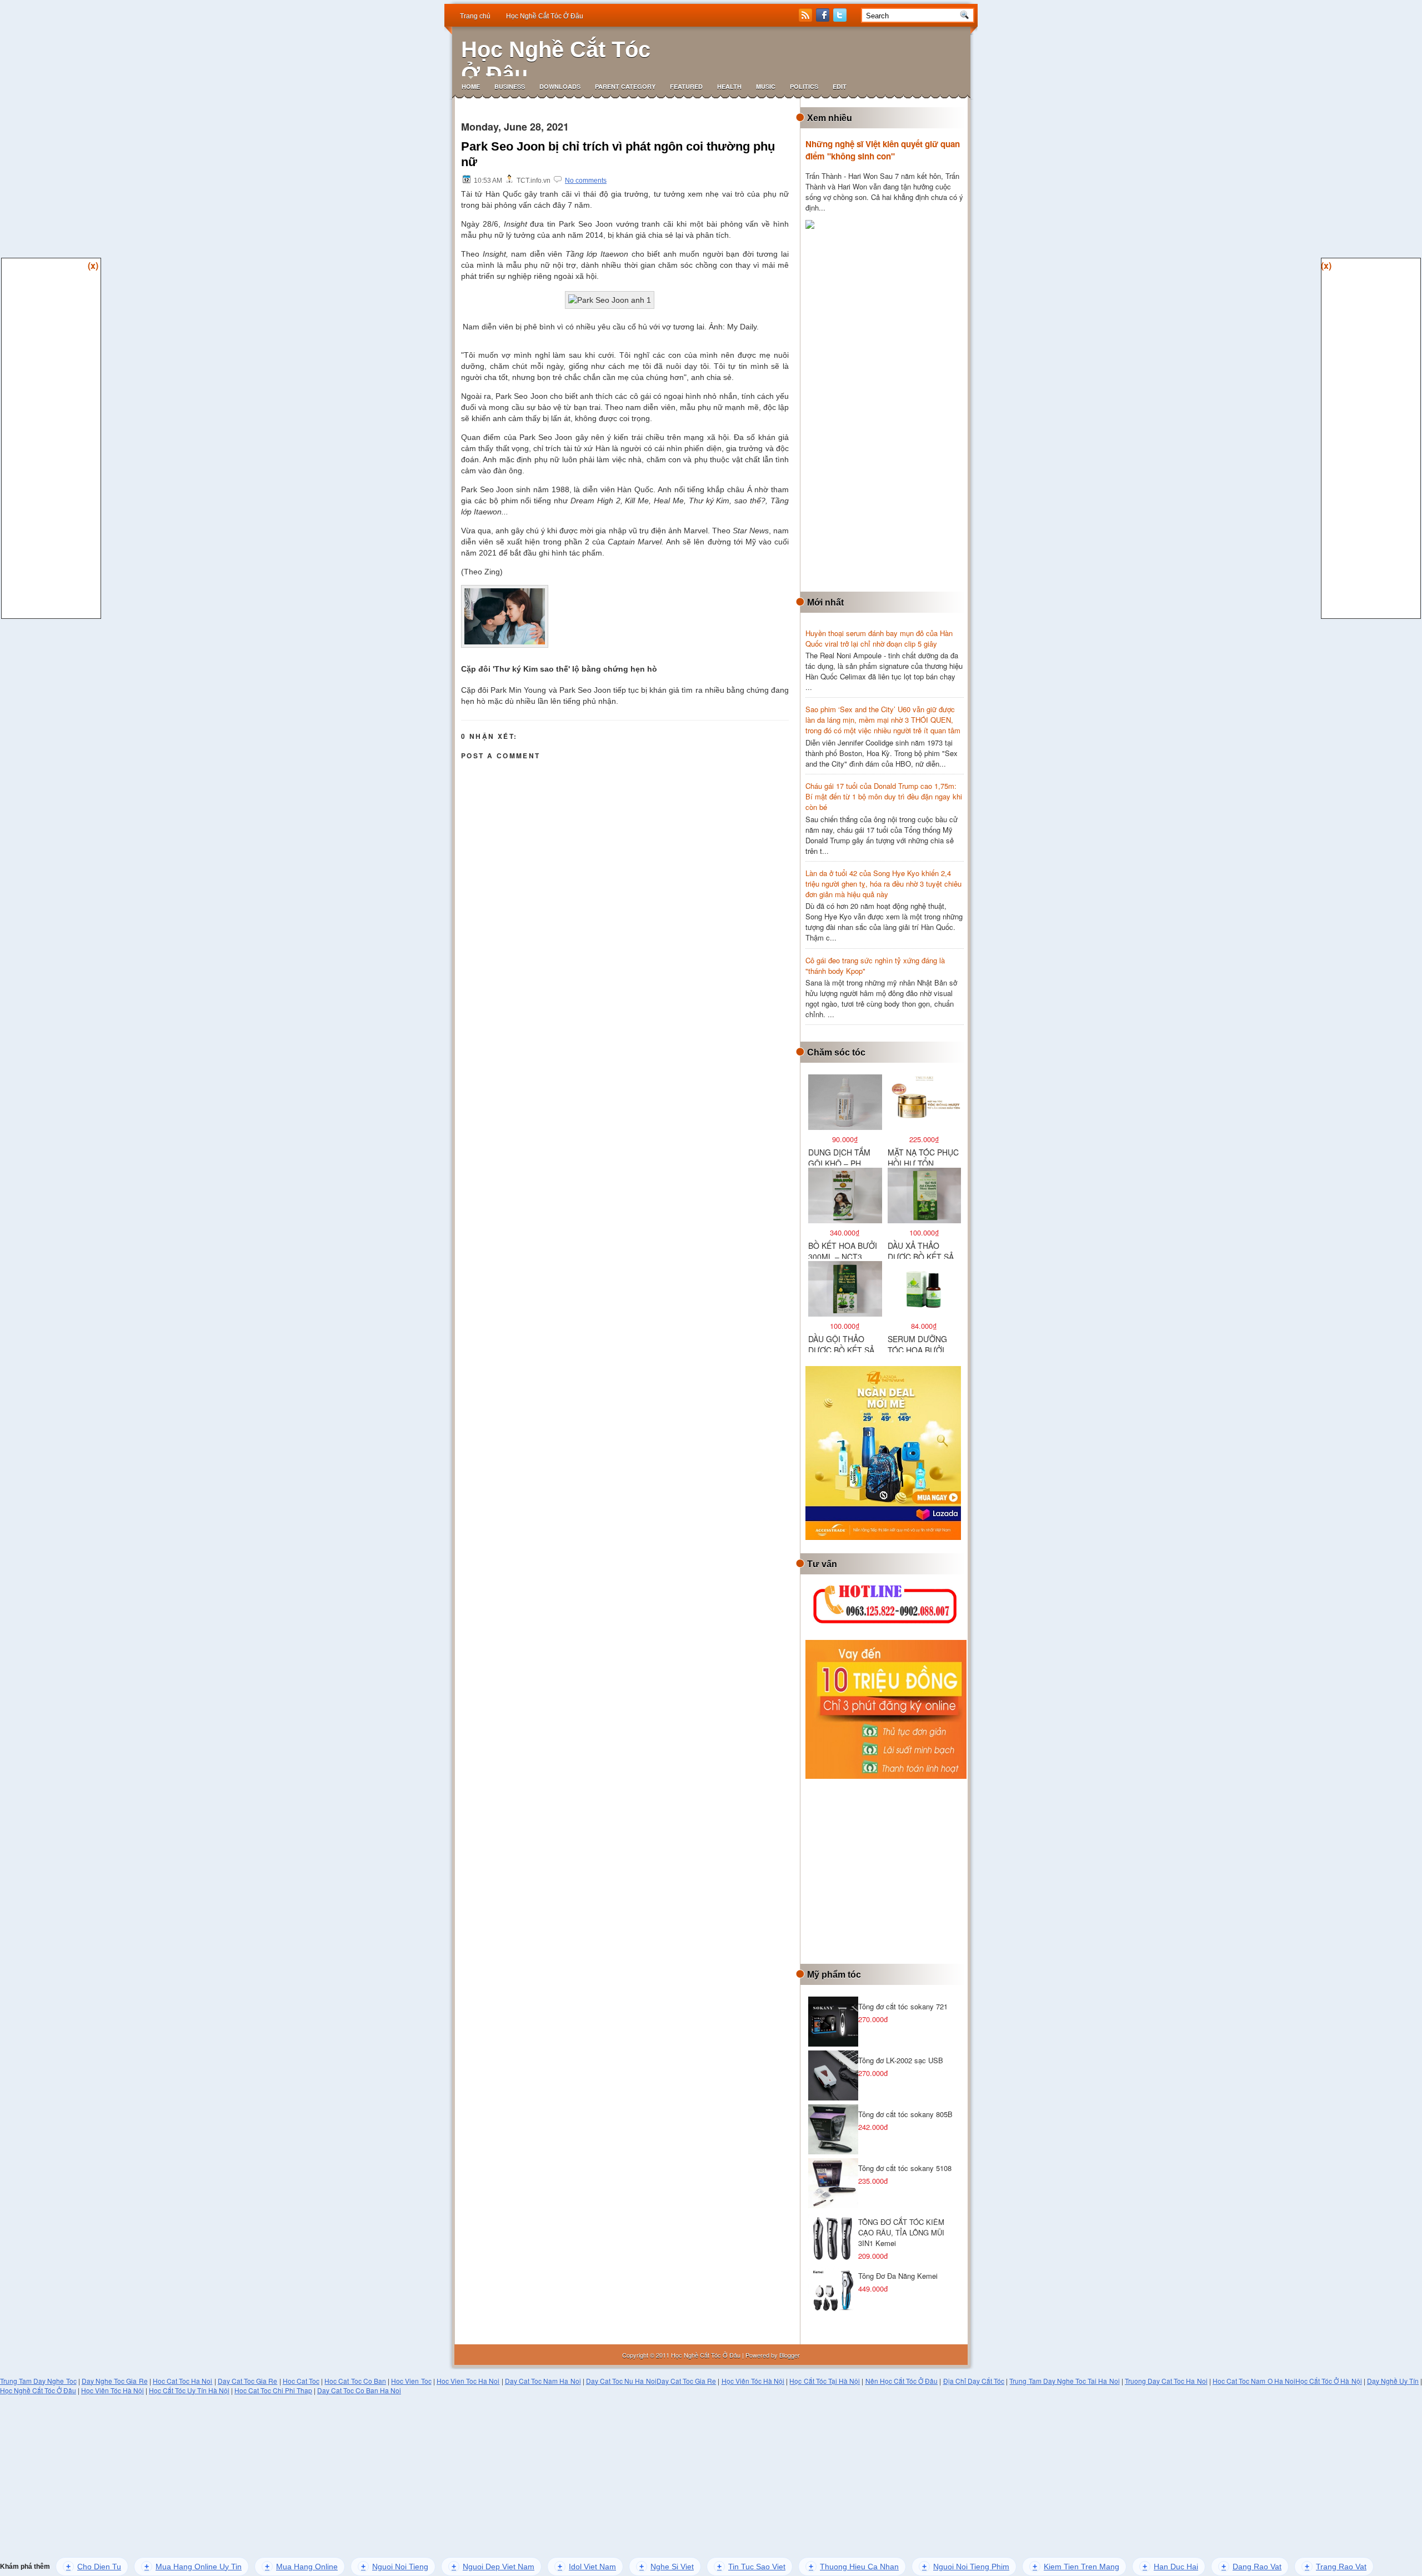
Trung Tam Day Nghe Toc (38, 2381)
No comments (586, 181)
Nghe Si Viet (667, 2567)
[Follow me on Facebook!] (824, 19)
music (766, 86)
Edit (840, 86)
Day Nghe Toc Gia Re (115, 2381)
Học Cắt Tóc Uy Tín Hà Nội (189, 2390)
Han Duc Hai (1170, 2567)
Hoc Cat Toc (301, 2381)
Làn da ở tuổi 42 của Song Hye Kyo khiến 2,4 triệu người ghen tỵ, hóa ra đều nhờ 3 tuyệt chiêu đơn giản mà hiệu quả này (883, 884)
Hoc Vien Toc (411, 2381)
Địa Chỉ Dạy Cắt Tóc (974, 2381)
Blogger (790, 2355)
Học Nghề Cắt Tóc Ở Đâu (545, 16)
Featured (686, 86)
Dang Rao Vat (1251, 2567)
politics (804, 86)
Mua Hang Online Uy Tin (193, 2567)
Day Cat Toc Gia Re (248, 2381)
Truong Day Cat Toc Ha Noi (1166, 2381)
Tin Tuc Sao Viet (751, 2567)
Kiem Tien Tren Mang (1076, 2567)
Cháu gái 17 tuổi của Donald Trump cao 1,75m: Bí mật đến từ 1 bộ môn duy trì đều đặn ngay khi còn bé (884, 796)
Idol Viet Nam (587, 2567)
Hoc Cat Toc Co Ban (355, 2381)
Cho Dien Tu (94, 2567)
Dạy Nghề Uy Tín (1393, 2381)
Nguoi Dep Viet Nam (493, 2567)
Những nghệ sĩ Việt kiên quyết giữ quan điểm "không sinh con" (883, 150)
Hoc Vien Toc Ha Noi (468, 2381)
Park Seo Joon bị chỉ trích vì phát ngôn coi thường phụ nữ (618, 154)
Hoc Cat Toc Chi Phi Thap (273, 2390)
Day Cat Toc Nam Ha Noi (543, 2381)
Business (510, 86)
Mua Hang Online (301, 2567)
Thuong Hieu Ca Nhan (854, 2567)
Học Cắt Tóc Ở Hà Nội (1329, 2381)
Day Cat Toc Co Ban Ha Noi (359, 2390)
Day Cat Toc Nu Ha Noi (621, 2381)
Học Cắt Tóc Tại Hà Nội (825, 2381)
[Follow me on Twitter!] (841, 19)
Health (729, 86)
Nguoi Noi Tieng (395, 2567)
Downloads (560, 86)
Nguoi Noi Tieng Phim (966, 2567)
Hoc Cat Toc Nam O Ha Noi (1254, 2381)
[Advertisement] (889, 412)
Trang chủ (475, 16)
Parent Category (625, 86)
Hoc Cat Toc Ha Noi (183, 2381)
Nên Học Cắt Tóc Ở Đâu (902, 2381)
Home (471, 86)
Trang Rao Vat (1336, 2567)
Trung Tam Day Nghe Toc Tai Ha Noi (1064, 2381)
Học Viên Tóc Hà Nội (753, 2381)
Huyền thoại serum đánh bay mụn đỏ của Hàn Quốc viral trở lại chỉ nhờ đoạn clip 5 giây (879, 638)
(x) (93, 265)
